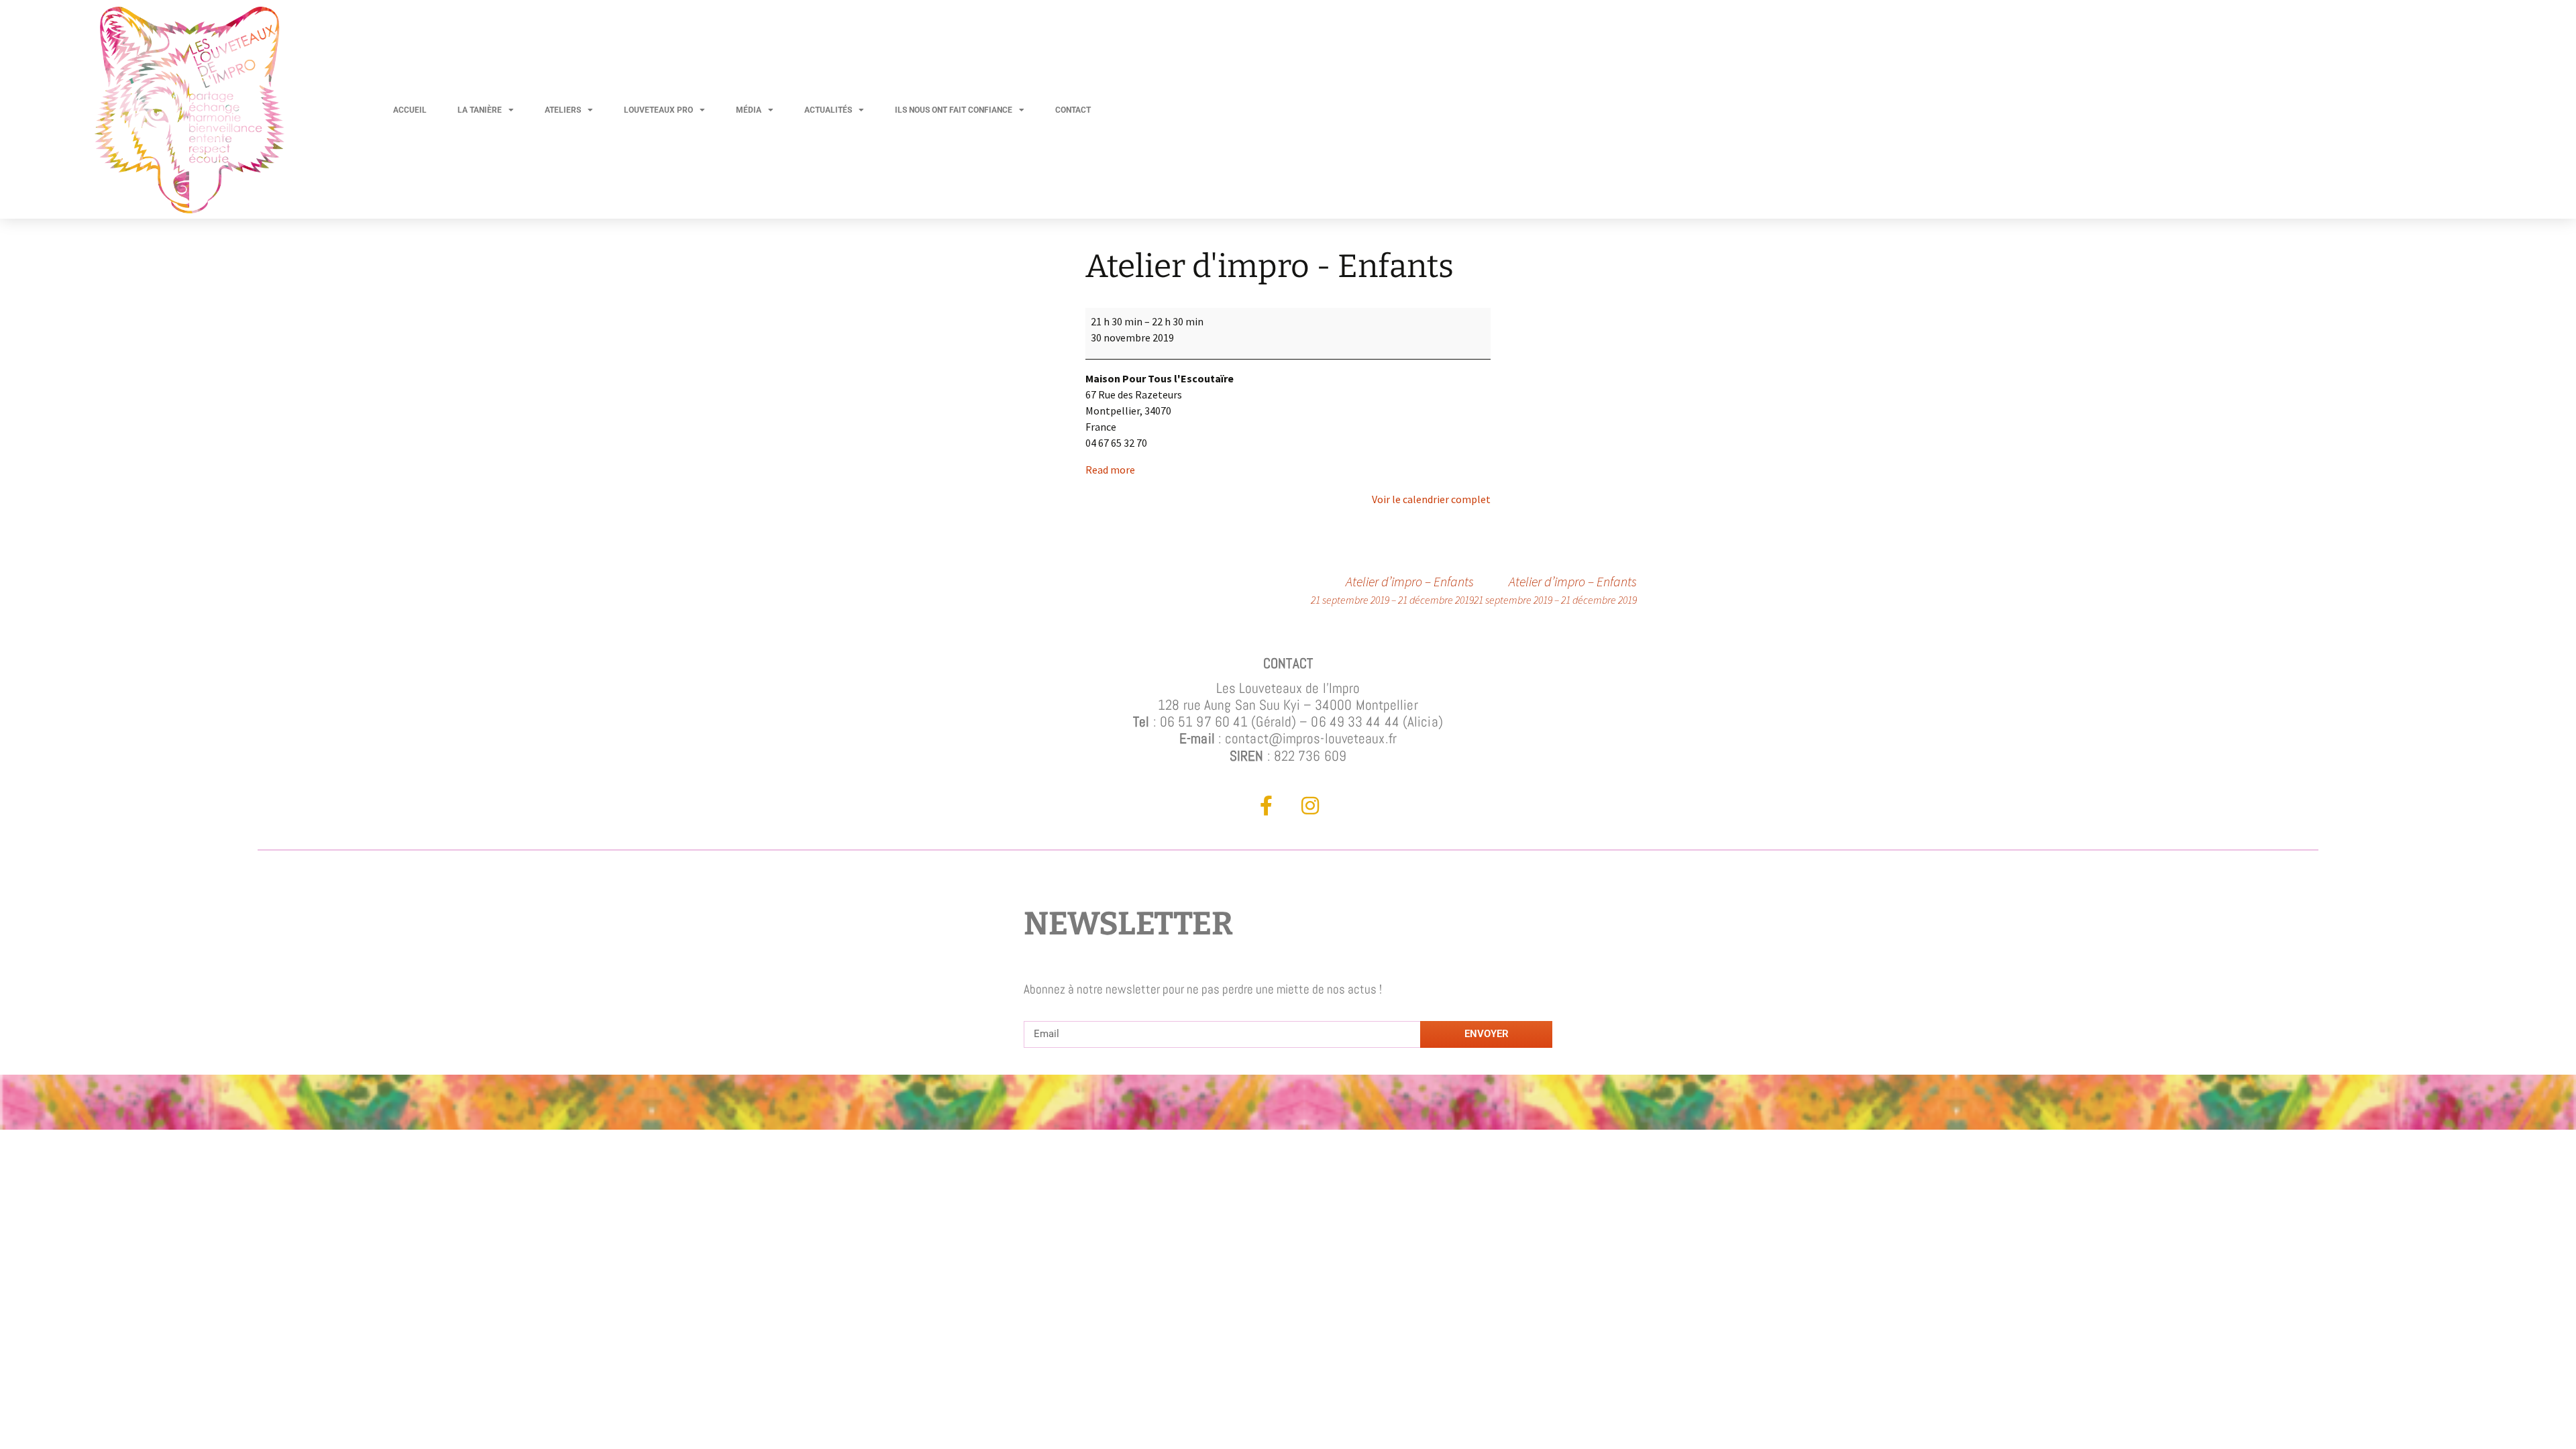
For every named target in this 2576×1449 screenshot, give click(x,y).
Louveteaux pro (658, 110)
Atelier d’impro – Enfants (1555, 590)
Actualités (828, 110)
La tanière (480, 110)
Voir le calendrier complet (1431, 499)
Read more (1110, 470)
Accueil (410, 110)
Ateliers (563, 110)
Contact (1073, 110)
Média (749, 110)
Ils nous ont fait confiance (954, 110)
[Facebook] (1267, 806)
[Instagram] (1310, 806)
